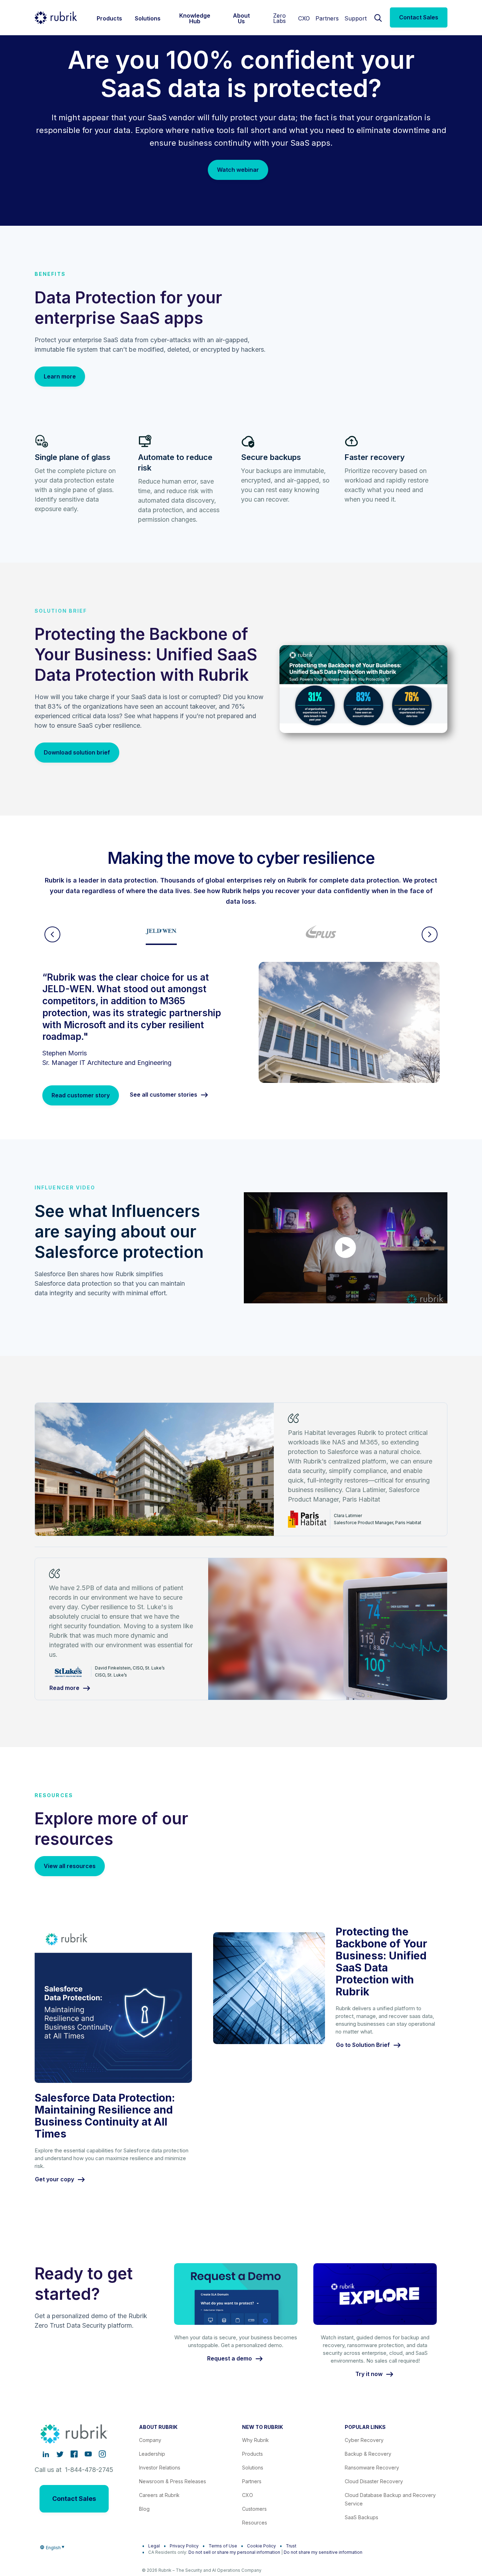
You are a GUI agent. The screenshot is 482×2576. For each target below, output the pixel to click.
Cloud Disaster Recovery (374, 2481)
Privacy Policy (184, 2546)
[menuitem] (109, 17)
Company (150, 2440)
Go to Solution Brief (363, 2045)
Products (252, 2454)
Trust (291, 2546)
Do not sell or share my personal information (234, 2552)
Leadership (152, 2454)
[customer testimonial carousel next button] (430, 934)
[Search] (378, 17)
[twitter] (60, 2454)
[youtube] (88, 2454)
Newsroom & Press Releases (173, 2481)
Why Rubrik (255, 2440)
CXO (304, 18)
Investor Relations (160, 2468)
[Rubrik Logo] (56, 18)
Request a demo (230, 2359)
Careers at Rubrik (159, 2495)
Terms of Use (223, 2546)
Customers (254, 2509)
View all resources (70, 1866)
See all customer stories (164, 1095)
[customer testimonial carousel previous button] (52, 934)
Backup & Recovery (368, 2454)
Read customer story (81, 1095)
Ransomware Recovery (372, 2468)
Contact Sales (419, 17)
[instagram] (102, 2454)
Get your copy (55, 2180)
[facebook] (74, 2454)
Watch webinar (238, 170)
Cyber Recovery (364, 2440)
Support (356, 18)
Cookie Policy (261, 2546)
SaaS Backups (361, 2517)
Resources (255, 2523)
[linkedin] (46, 2454)
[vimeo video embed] (346, 1248)
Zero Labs (279, 18)
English (53, 2548)
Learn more (60, 376)
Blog (144, 2509)
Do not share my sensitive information (323, 2552)
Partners (327, 18)
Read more (64, 1688)
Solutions (253, 2468)
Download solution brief (77, 752)
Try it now (369, 2374)
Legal (154, 2546)
